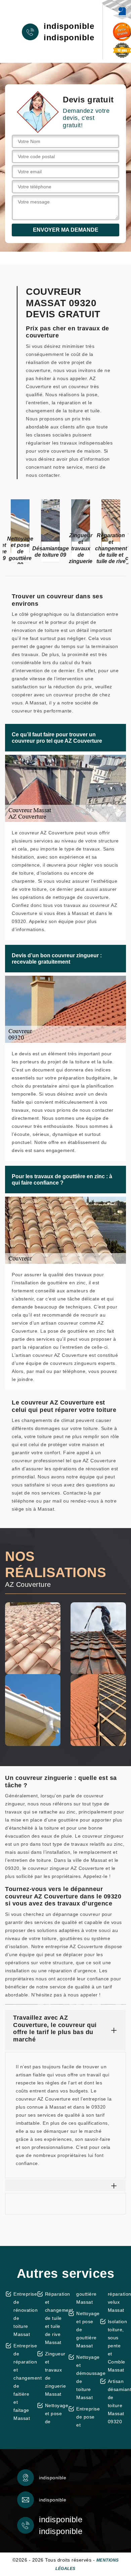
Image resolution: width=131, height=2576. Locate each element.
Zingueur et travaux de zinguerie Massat (54, 2374)
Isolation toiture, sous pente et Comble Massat (117, 2346)
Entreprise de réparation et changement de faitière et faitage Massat (23, 2382)
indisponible (69, 26)
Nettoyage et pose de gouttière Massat (85, 2330)
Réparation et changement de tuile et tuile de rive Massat (54, 2318)
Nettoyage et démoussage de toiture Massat (85, 2377)
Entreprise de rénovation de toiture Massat (23, 2314)
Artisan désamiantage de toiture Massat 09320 (117, 2401)
